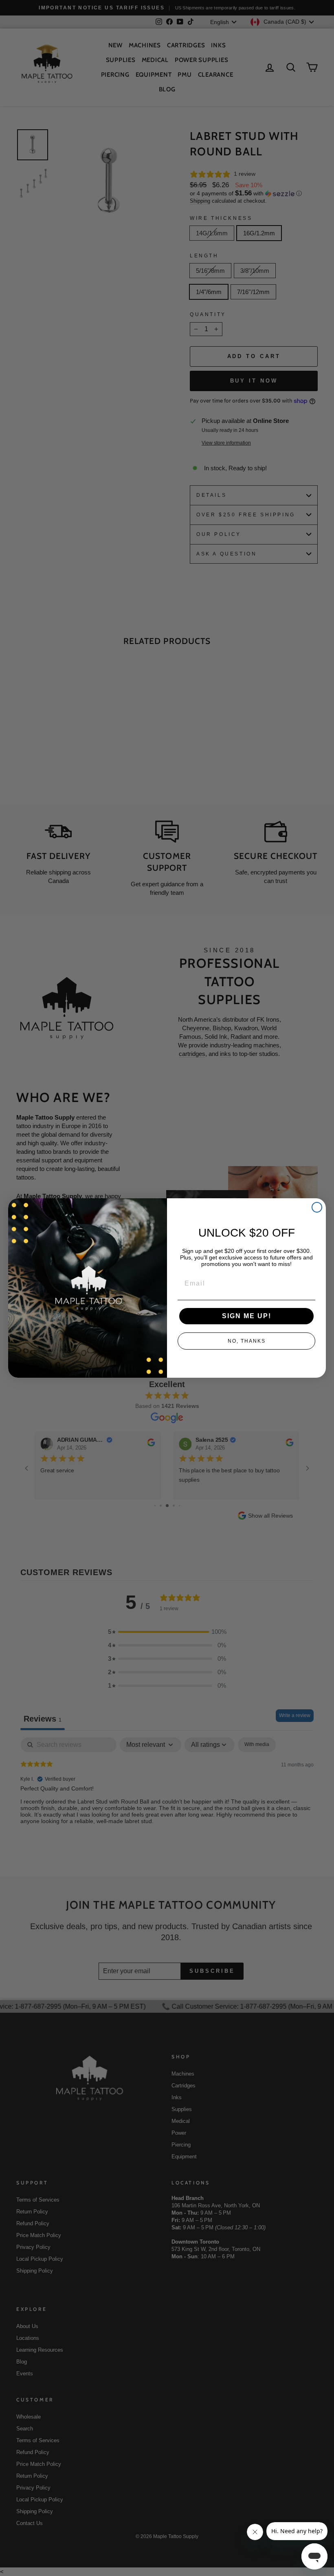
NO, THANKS (247, 1341)
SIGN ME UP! (247, 1316)
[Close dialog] (317, 1207)
